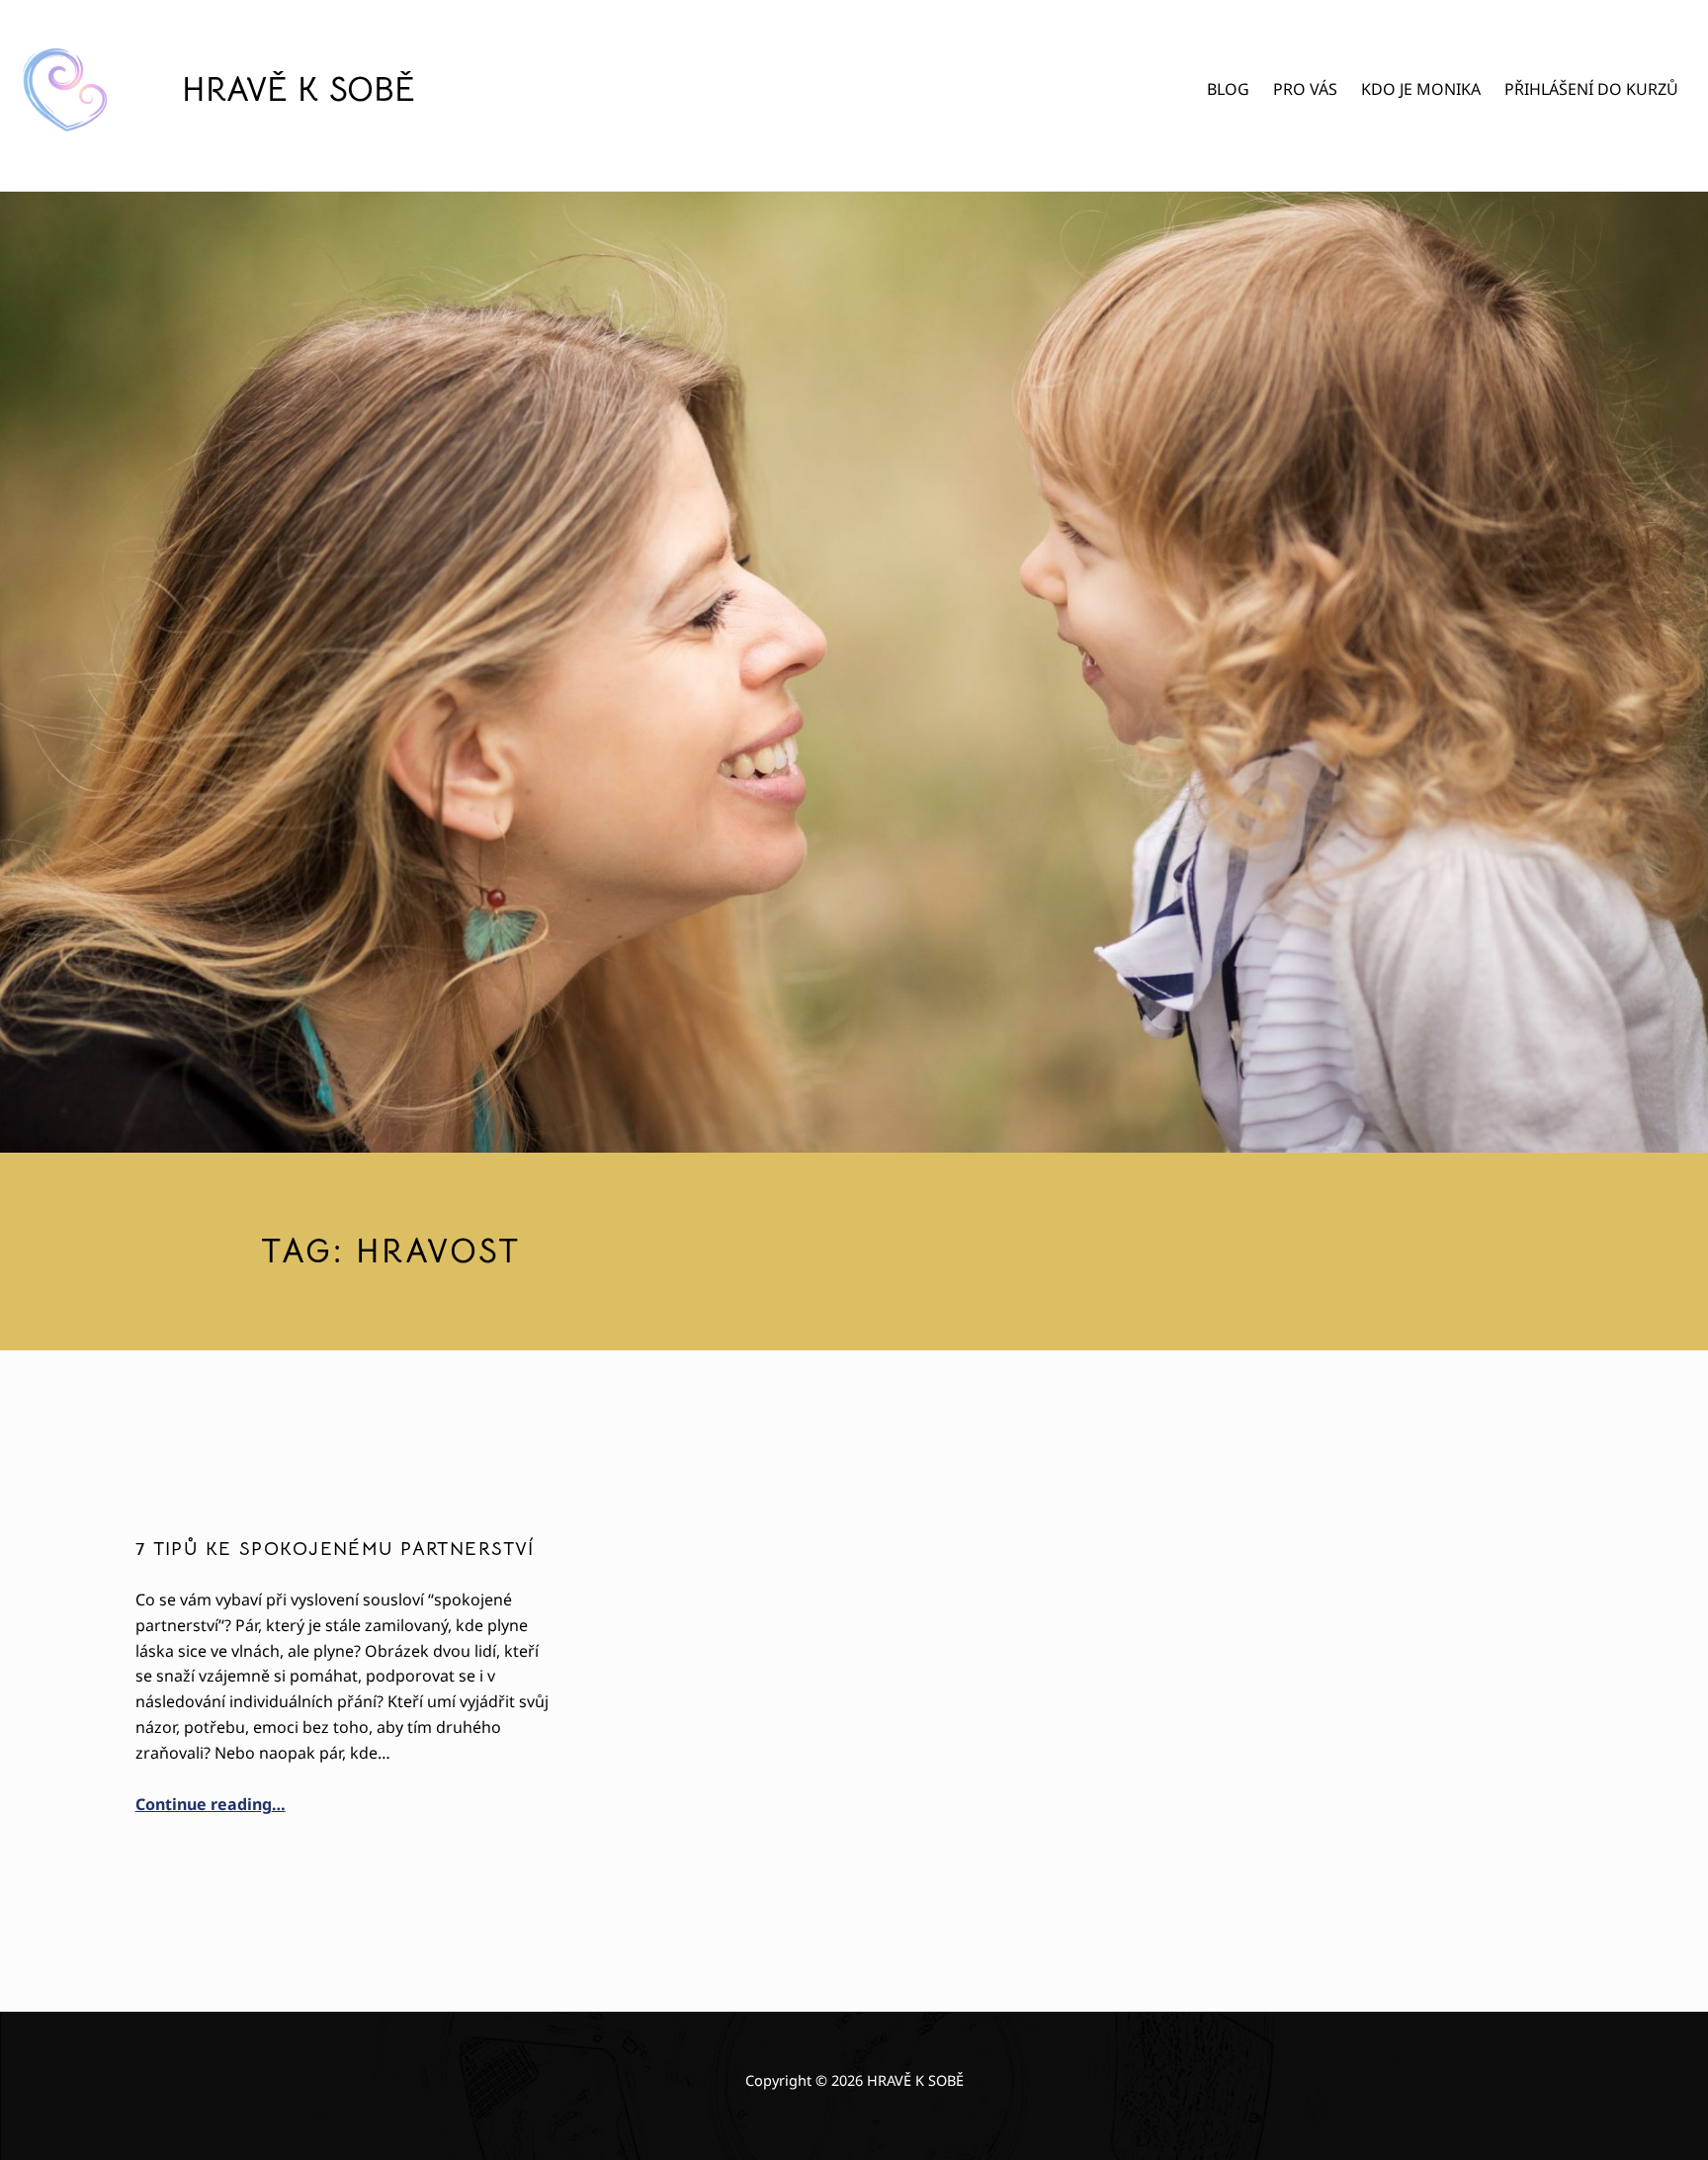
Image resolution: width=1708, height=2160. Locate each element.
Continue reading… (211, 1804)
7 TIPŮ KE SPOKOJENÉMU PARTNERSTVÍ (335, 1549)
